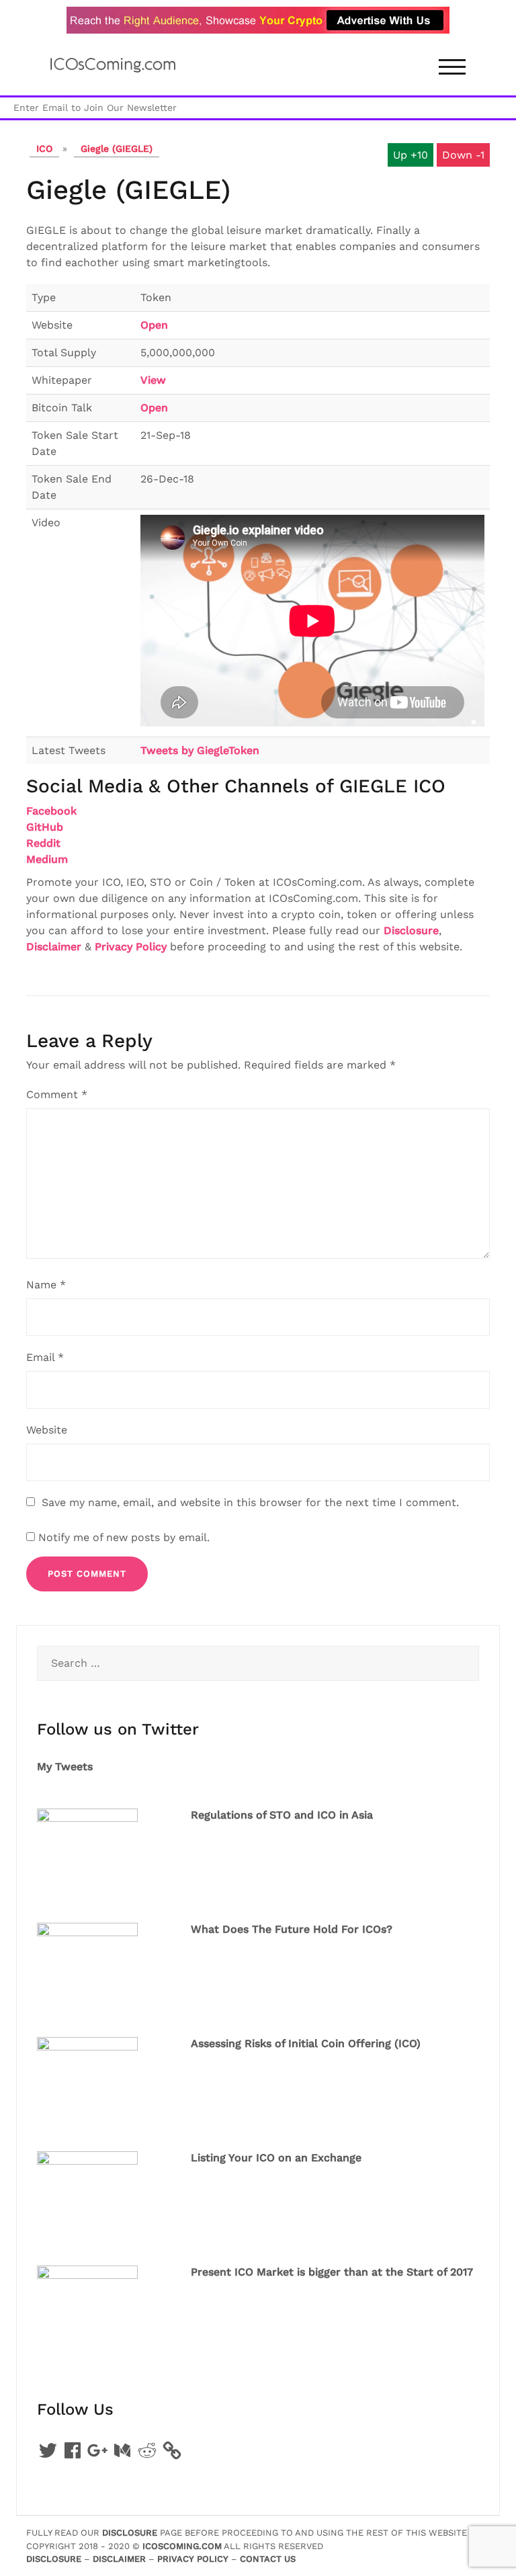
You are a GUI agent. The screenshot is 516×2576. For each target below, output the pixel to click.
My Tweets (65, 1767)
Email (45, 1357)
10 (423, 155)
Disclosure (411, 930)
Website (47, 1430)
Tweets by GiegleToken (200, 750)
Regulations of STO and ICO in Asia (282, 1815)
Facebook (51, 811)
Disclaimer (54, 947)
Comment (57, 1094)
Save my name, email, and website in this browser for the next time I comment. (250, 1502)
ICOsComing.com (182, 2546)
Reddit (43, 843)
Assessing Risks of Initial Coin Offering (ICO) (306, 2043)
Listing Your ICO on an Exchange (276, 2158)
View (153, 380)
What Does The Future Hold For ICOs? (292, 1929)
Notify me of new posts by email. (124, 1537)
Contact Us (268, 2559)
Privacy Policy (131, 947)
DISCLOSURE (131, 2533)
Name (46, 1285)
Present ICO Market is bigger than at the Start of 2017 (332, 2272)
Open (154, 325)
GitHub (45, 827)
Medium (47, 859)
